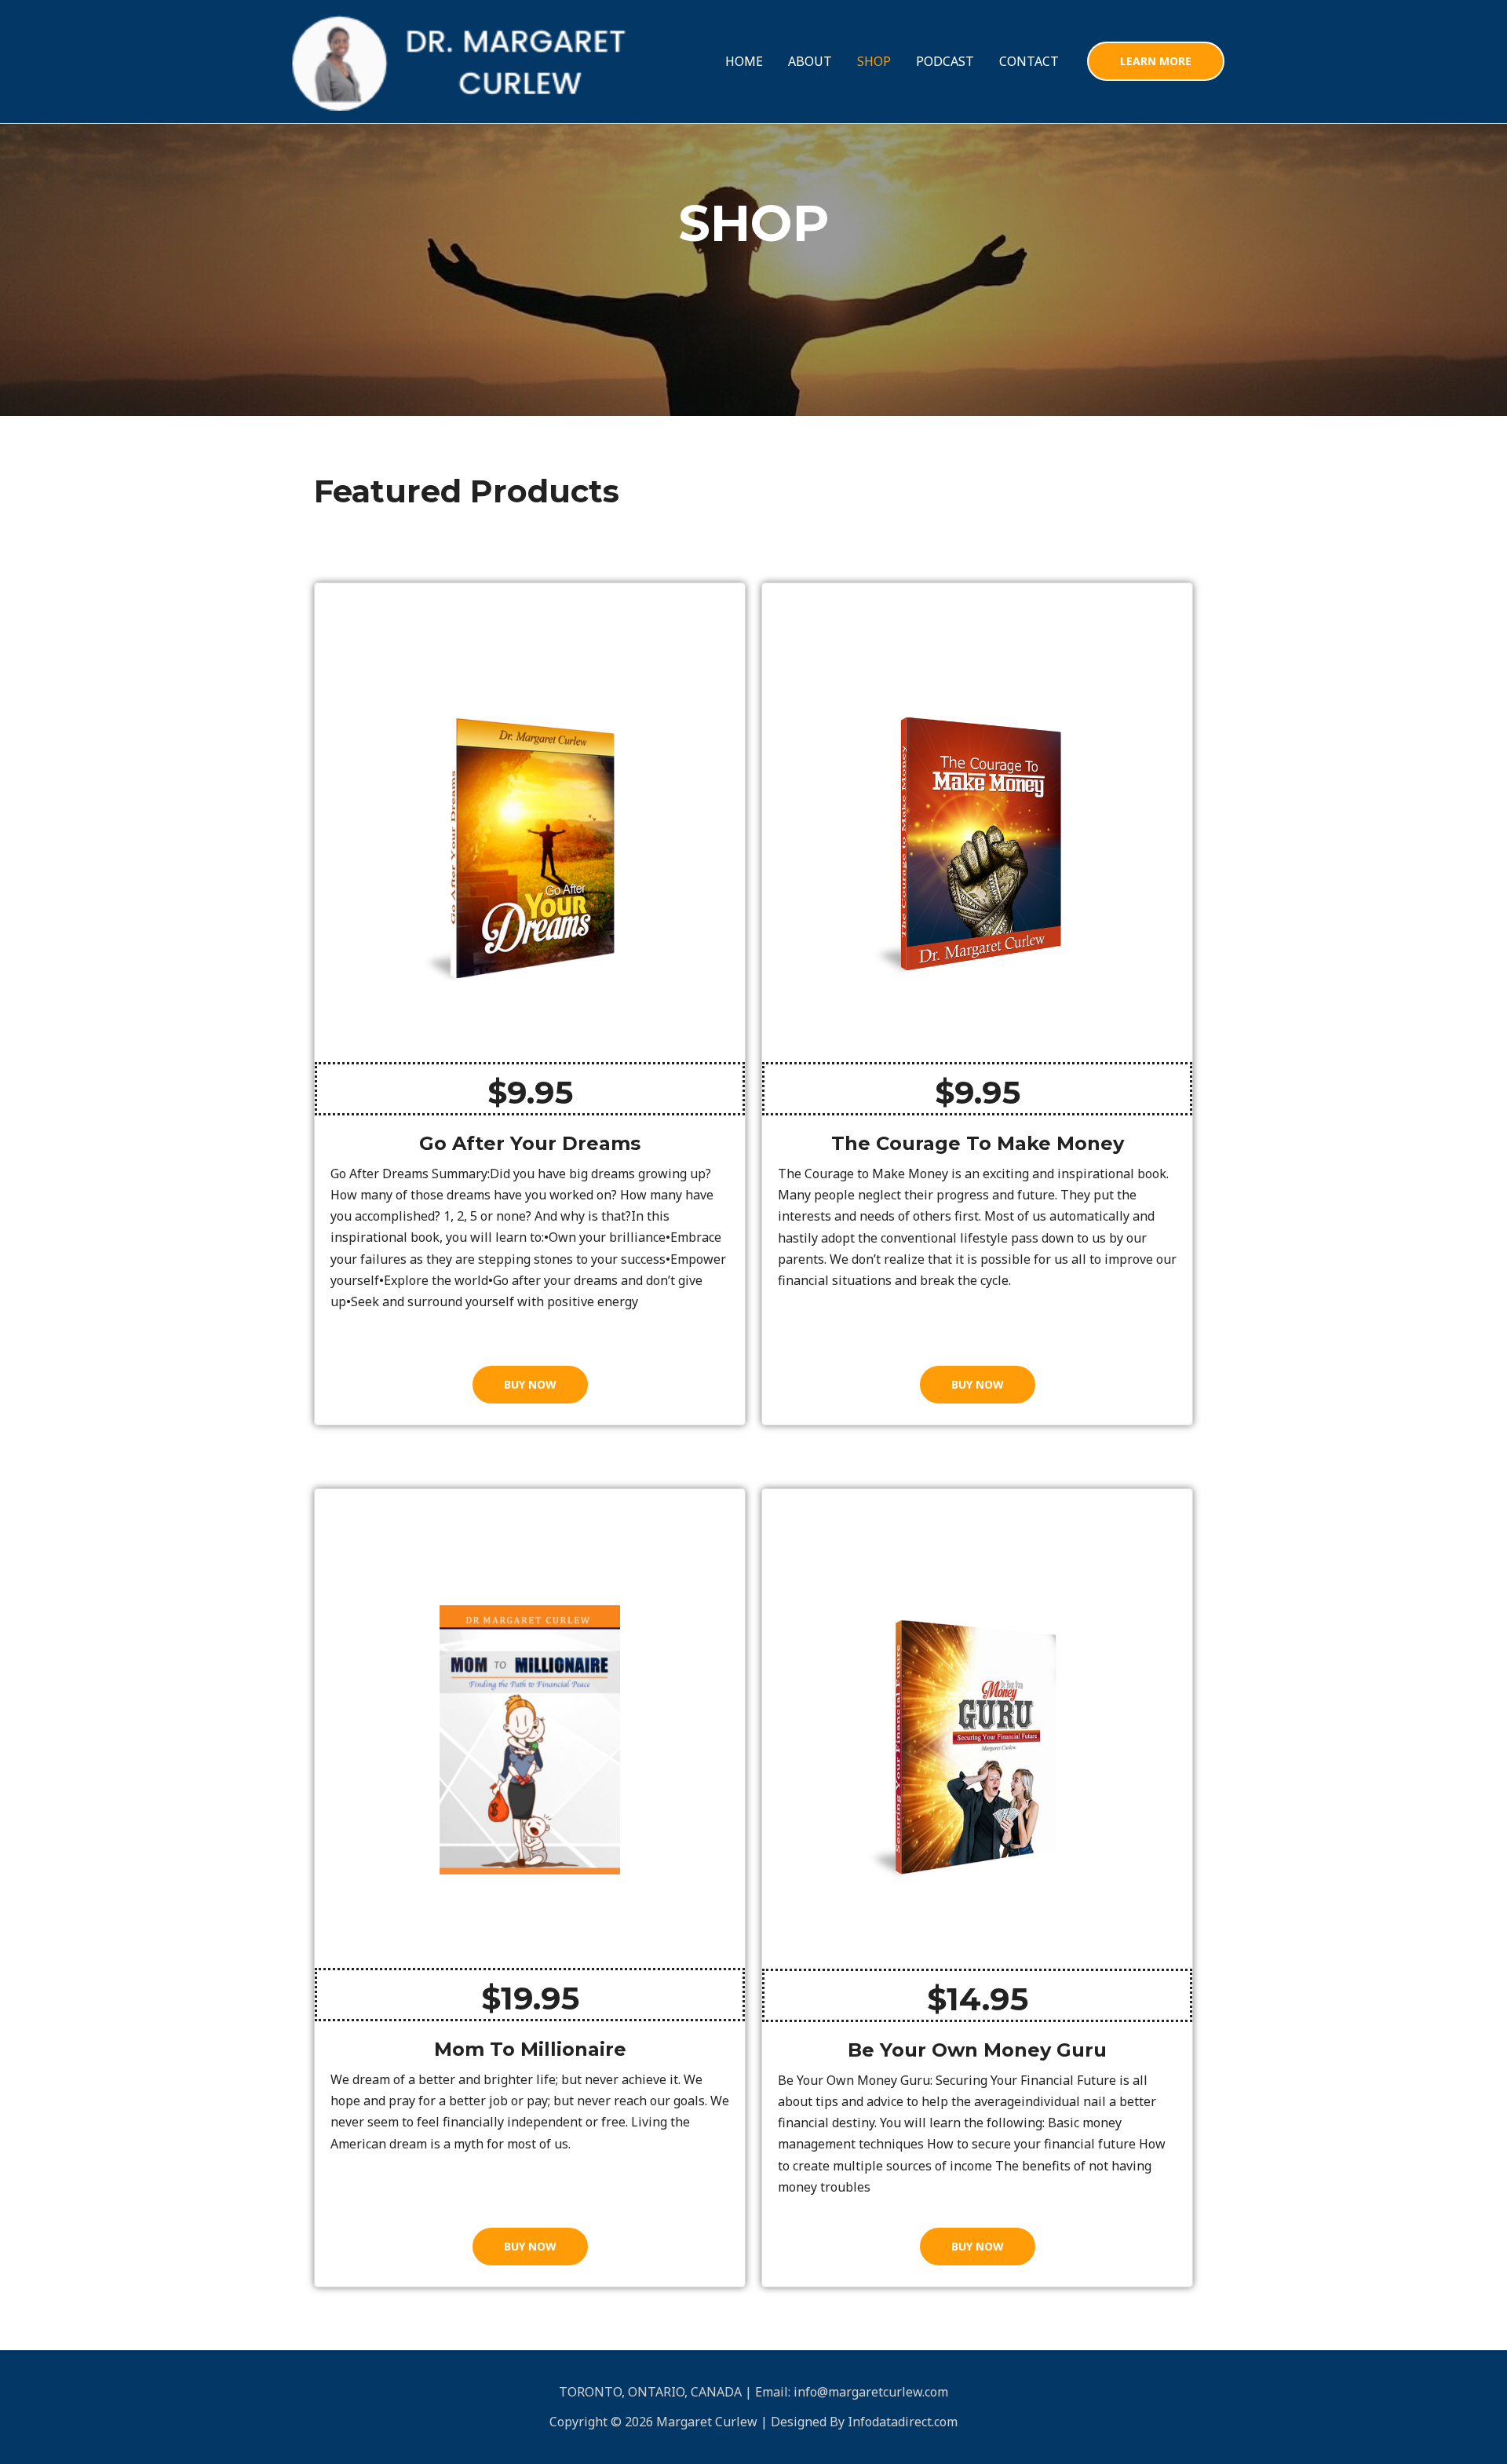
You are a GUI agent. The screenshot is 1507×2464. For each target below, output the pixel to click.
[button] (1156, 61)
